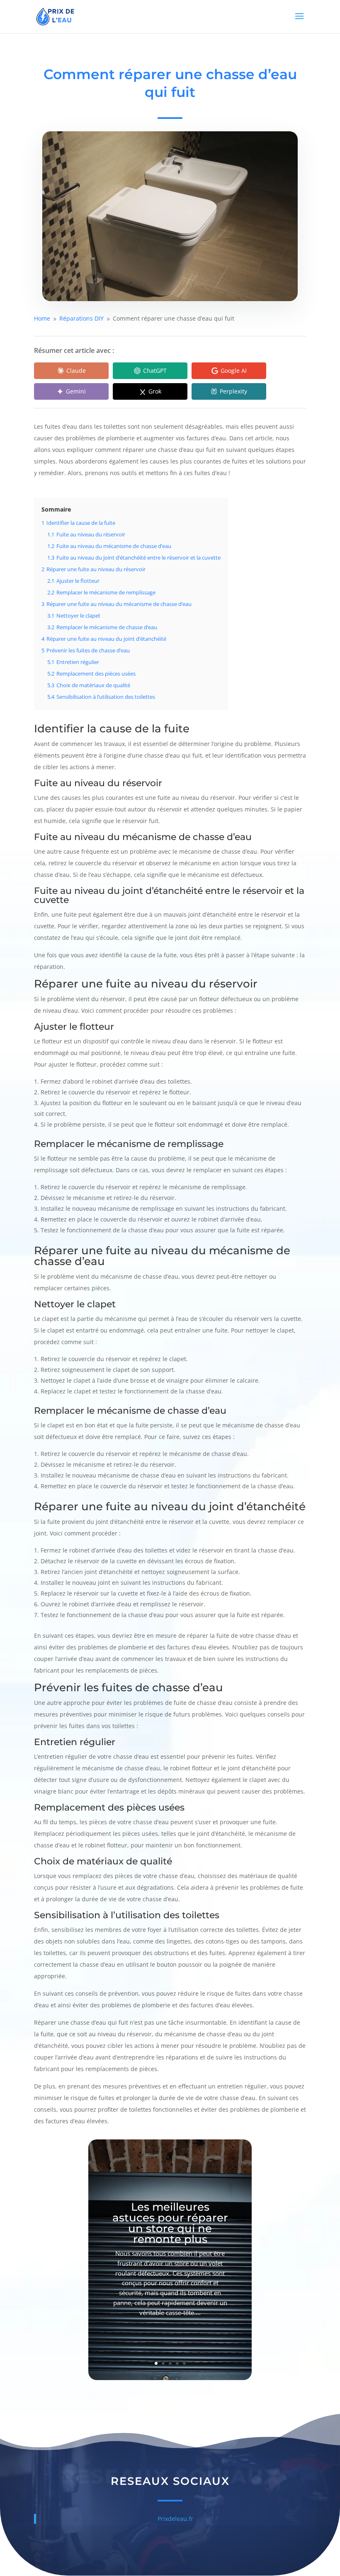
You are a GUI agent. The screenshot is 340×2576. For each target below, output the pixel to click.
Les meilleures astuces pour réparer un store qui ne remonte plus (170, 2223)
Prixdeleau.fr (175, 2519)
